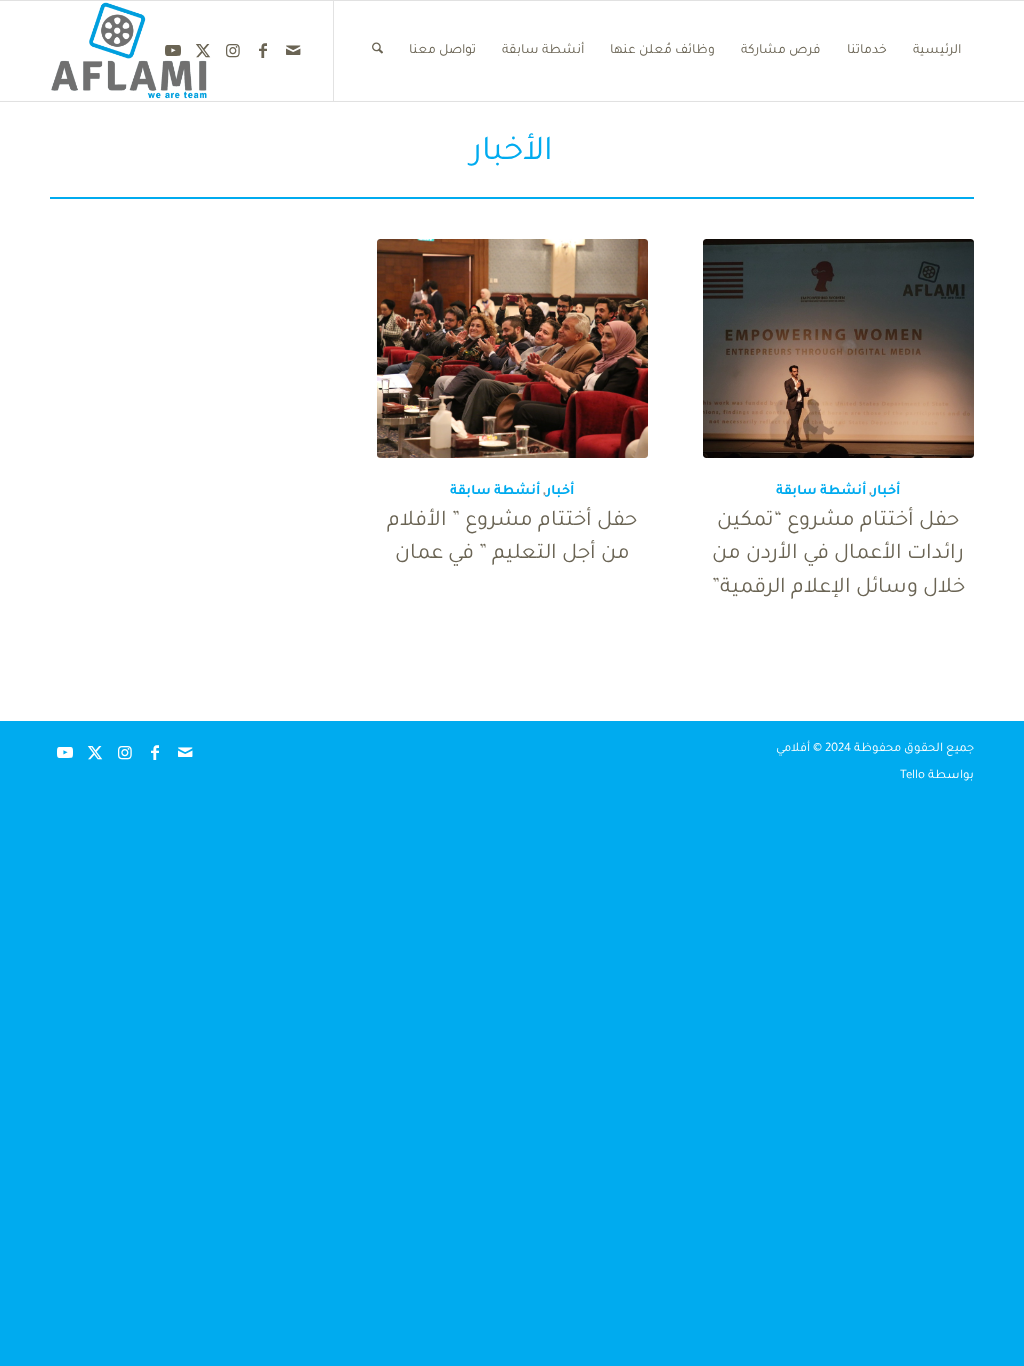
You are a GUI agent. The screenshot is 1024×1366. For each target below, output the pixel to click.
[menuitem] (937, 51)
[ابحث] (377, 51)
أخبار (886, 492)
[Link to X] (203, 50)
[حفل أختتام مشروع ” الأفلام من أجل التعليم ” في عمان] (512, 348)
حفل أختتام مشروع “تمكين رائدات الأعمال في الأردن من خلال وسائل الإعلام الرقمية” (838, 555)
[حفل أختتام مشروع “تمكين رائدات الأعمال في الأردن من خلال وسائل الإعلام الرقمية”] (838, 348)
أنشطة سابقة (821, 492)
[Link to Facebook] (263, 50)
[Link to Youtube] (173, 50)
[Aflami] (130, 51)
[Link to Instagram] (233, 50)
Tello (912, 776)
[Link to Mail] (293, 50)
